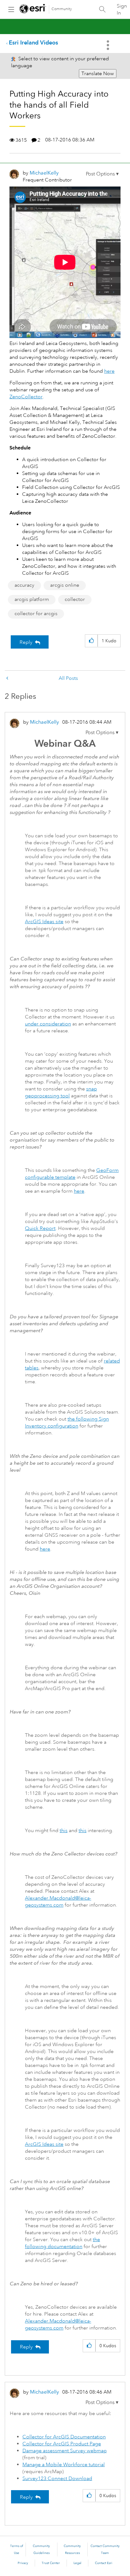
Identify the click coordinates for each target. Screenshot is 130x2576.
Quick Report (40, 1228)
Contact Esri (104, 2563)
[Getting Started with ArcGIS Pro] (8, 678)
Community (62, 9)
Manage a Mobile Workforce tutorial (64, 2465)
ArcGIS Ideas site (44, 922)
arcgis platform (32, 599)
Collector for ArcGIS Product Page (62, 2444)
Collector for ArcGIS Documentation (64, 2437)
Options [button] (109, 45)
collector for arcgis (36, 614)
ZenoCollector (26, 397)
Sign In (122, 9)
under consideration (48, 1024)
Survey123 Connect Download (57, 2478)
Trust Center (51, 2563)
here (109, 371)
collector (75, 599)
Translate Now (98, 74)
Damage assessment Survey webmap (65, 2451)
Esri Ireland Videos (33, 42)
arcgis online (65, 585)
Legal (77, 2563)
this (64, 1831)
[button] (102, 174)
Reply (26, 642)
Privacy (23, 2563)
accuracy (24, 585)
